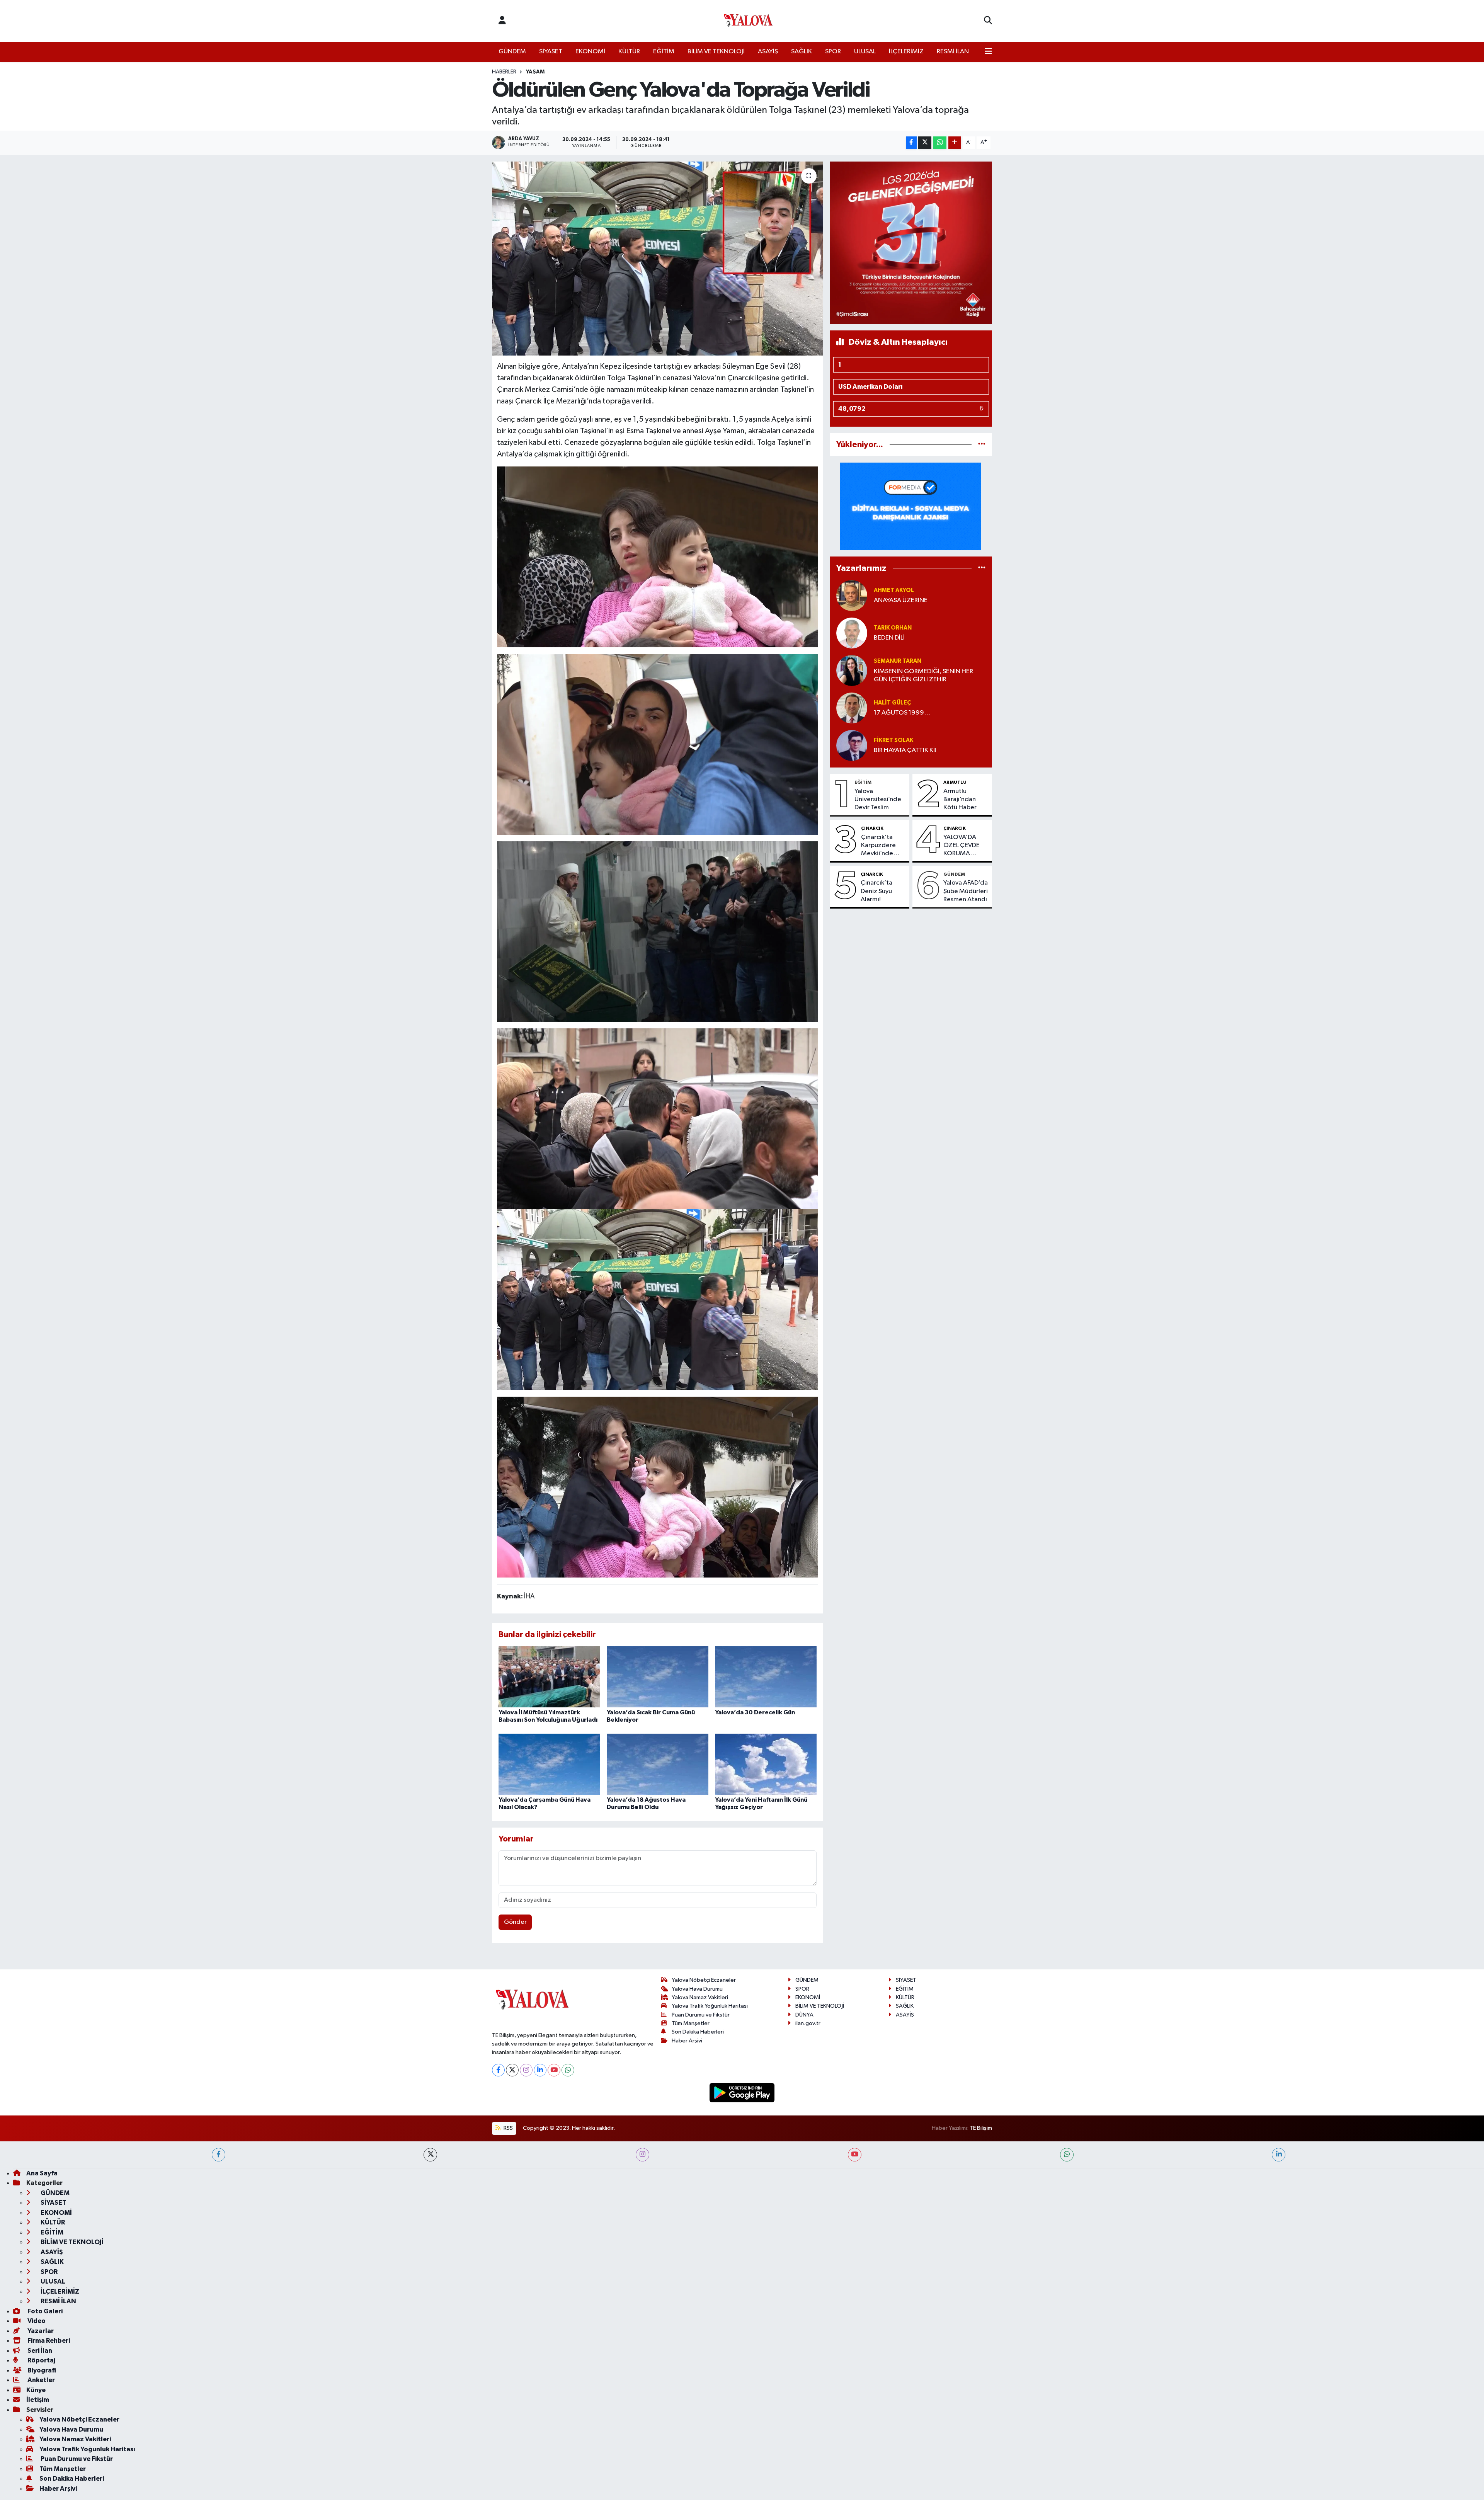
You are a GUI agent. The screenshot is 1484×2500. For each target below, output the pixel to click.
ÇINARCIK (872, 828)
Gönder (515, 1922)
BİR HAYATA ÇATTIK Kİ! (905, 750)
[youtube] (855, 2155)
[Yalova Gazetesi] (748, 21)
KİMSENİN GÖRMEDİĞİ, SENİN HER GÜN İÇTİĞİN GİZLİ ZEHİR (923, 676)
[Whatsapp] (568, 2070)
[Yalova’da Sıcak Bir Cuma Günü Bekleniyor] (658, 1677)
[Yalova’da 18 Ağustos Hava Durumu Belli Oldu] (658, 1764)
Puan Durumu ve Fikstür (701, 2015)
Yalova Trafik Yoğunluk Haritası (710, 2006)
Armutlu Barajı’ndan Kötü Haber (960, 800)
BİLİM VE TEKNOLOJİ (716, 52)
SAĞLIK (802, 52)
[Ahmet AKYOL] (852, 595)
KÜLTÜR (629, 52)
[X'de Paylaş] (925, 143)
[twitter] (430, 2155)
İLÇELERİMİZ (906, 52)
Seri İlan (39, 2351)
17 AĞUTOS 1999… (902, 713)
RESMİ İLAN (953, 52)
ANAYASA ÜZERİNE (901, 600)
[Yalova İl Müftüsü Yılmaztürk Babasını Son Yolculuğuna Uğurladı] (549, 1677)
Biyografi (41, 2370)
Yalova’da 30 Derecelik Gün (755, 1712)
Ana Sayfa (42, 2173)
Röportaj (41, 2360)
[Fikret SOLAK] (852, 745)
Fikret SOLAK (893, 740)
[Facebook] (498, 2070)
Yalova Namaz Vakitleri (700, 1997)
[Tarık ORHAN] (852, 633)
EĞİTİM (664, 52)
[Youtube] (554, 2070)
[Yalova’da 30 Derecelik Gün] (766, 1677)
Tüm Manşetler (691, 2023)
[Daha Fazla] (955, 143)
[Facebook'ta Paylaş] (911, 143)
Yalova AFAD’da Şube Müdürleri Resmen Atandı (966, 891)
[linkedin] (1279, 2155)
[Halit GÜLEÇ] (852, 708)
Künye (36, 2390)
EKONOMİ (590, 52)
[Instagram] (526, 2070)
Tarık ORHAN (893, 628)
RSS (508, 2128)
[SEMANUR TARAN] (852, 670)
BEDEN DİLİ (889, 638)
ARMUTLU (955, 782)
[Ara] (988, 21)
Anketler (41, 2380)
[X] (512, 2070)
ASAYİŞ (768, 52)
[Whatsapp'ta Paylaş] (940, 143)
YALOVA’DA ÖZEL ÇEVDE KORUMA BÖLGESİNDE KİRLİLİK (962, 846)
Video (36, 2321)
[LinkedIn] (540, 2070)
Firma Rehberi (48, 2341)
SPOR (833, 52)
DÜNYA (804, 2015)
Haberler (504, 72)
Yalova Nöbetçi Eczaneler (704, 1980)
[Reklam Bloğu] (911, 243)
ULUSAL (865, 52)
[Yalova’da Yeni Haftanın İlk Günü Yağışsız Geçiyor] (766, 1764)
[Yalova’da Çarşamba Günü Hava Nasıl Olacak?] (549, 1764)
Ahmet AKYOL (894, 590)
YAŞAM (535, 72)
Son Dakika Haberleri (698, 2032)
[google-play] (742, 2092)
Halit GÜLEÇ (892, 703)
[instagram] (642, 2155)
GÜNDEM (512, 52)
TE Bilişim (981, 2128)
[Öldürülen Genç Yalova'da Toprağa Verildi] (658, 259)
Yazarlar (40, 2331)
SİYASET (551, 52)
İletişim (38, 2400)
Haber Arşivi (687, 2041)
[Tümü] (982, 445)
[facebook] (219, 2155)
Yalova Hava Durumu (697, 1989)
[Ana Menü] (988, 52)
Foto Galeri (44, 2311)
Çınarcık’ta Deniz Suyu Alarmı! (876, 891)
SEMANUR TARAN (898, 661)
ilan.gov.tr (808, 2023)
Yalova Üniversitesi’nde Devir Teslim (878, 800)
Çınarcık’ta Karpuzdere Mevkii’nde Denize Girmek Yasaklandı (882, 846)
